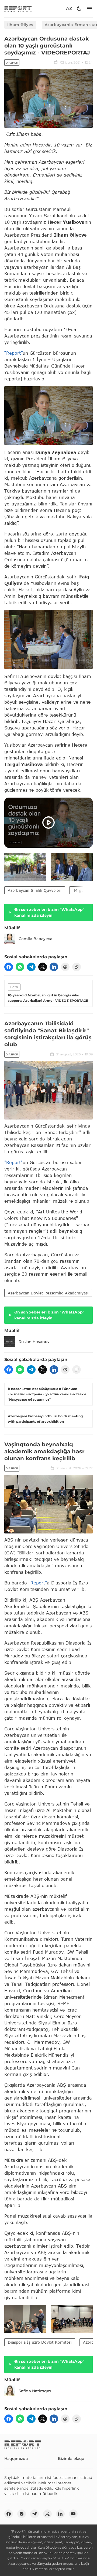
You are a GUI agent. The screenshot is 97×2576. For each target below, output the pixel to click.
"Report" (13, 1162)
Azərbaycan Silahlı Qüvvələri (35, 890)
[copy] (77, 967)
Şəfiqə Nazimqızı (35, 2391)
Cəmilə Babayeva (35, 939)
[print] (65, 967)
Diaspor (12, 63)
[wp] (20, 967)
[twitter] (43, 967)
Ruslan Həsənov (34, 1342)
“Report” (13, 353)
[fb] (9, 967)
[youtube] (73, 2514)
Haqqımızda (16, 2458)
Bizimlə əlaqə (71, 2458)
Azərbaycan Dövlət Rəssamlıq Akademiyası (48, 1293)
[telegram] (31, 967)
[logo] (18, 9)
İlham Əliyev (20, 25)
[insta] (22, 2514)
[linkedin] (54, 967)
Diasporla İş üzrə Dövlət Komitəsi (40, 2342)
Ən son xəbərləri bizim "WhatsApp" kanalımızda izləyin (49, 912)
